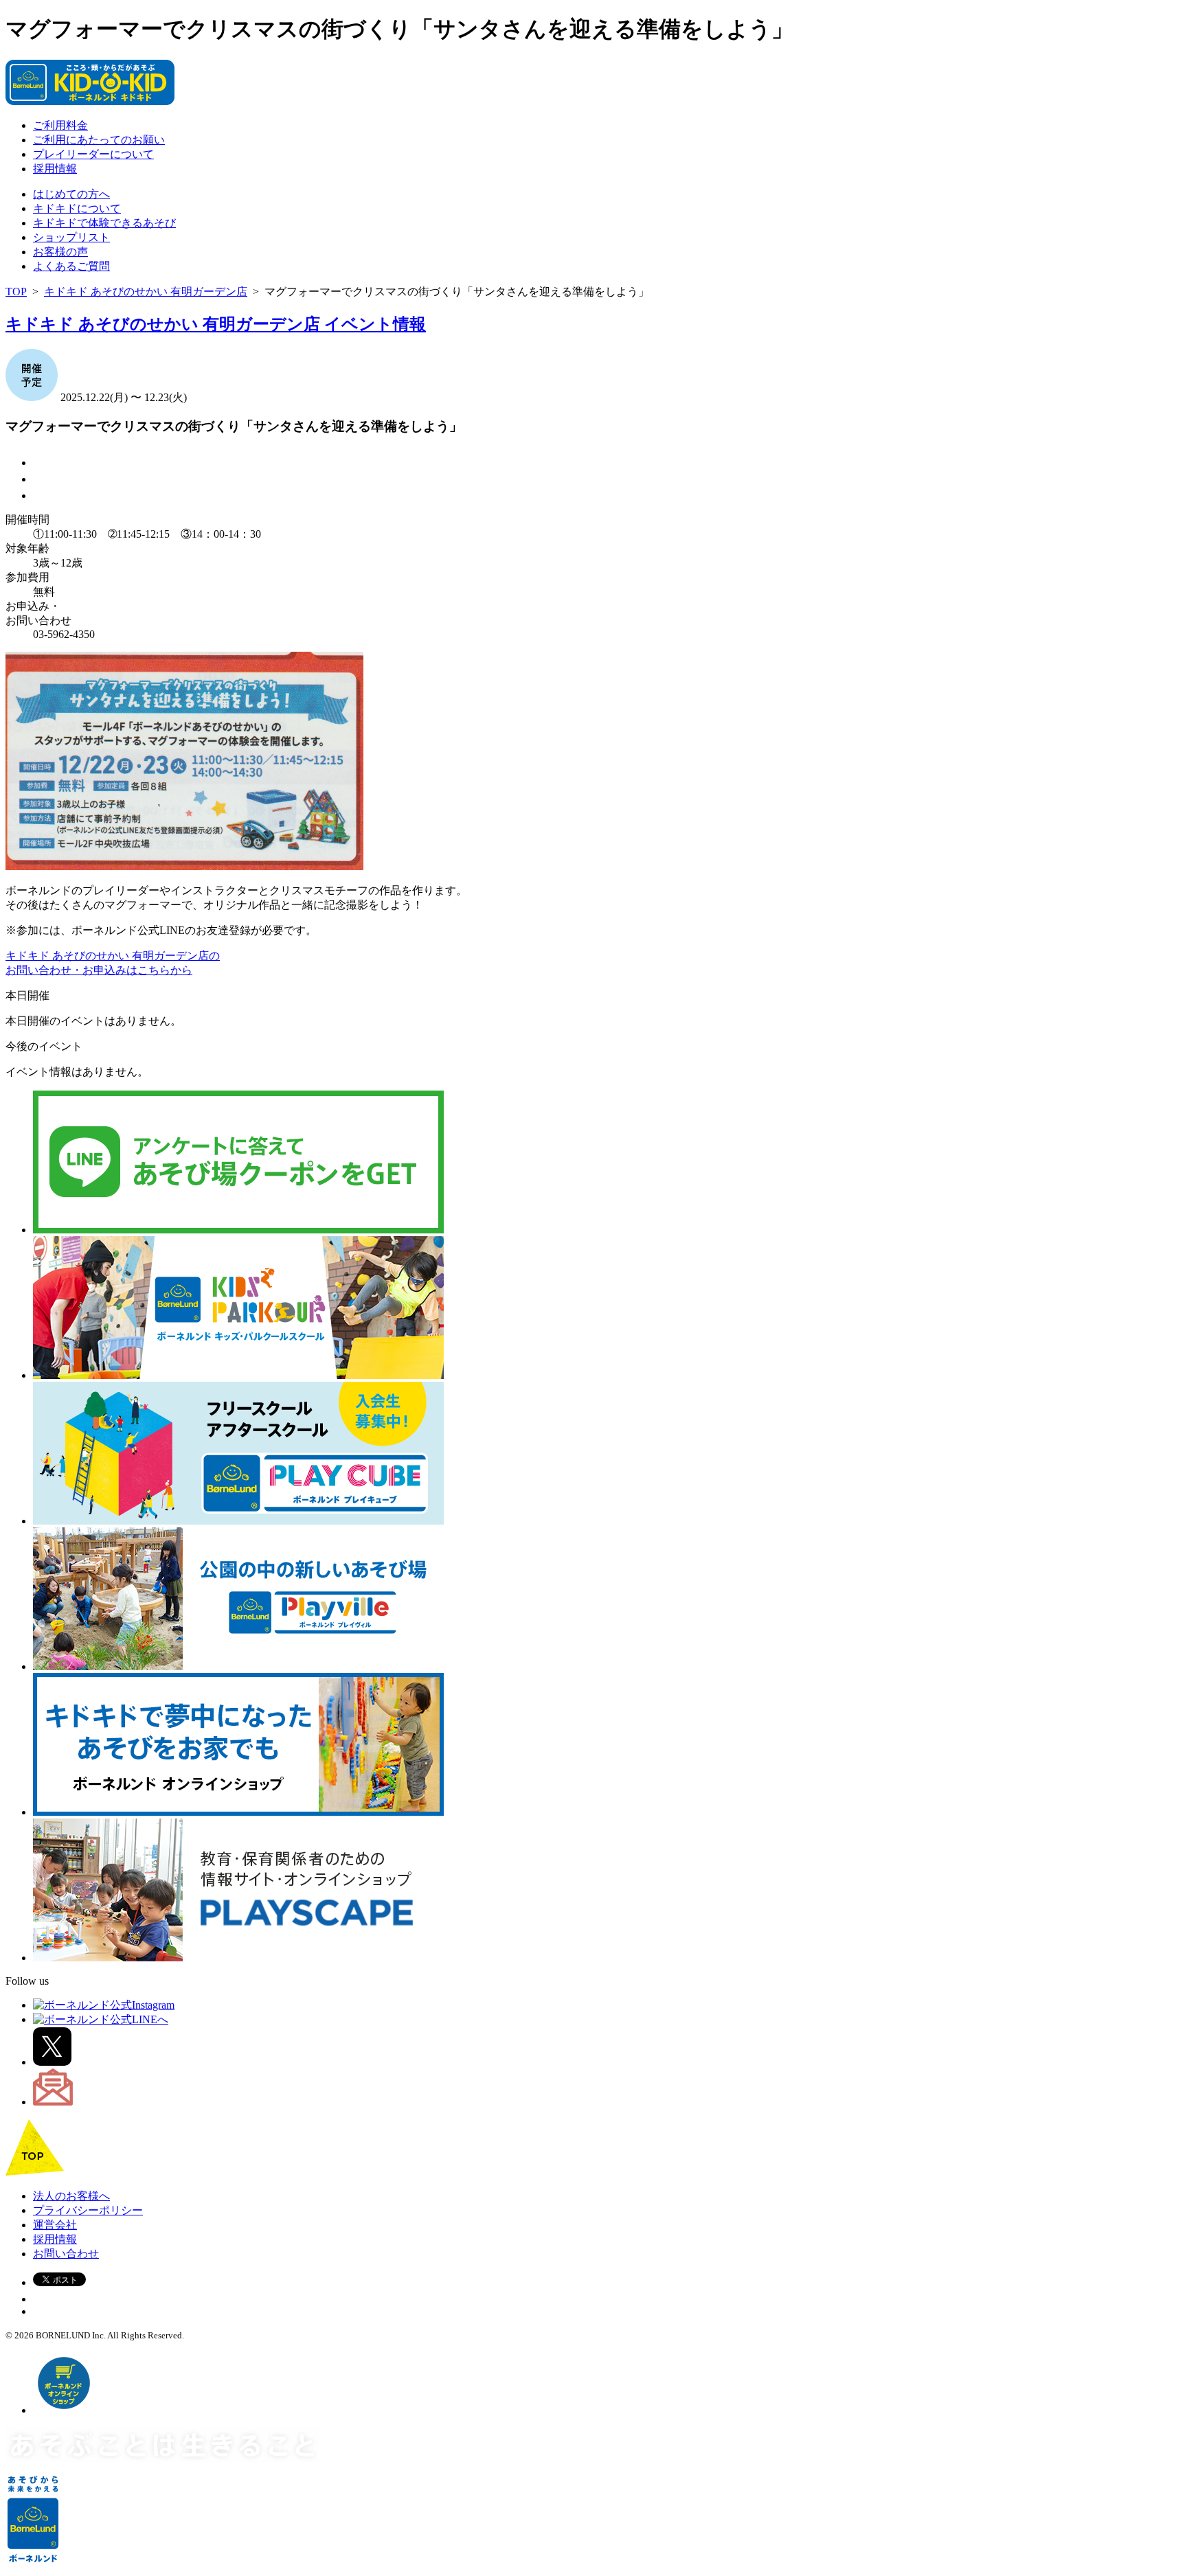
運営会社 (55, 2225)
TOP (16, 292)
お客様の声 (60, 252)
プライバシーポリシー (88, 2210)
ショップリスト (71, 237)
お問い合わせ (66, 2254)
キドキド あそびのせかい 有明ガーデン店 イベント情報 (216, 324)
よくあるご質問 (71, 266)
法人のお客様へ (71, 2196)
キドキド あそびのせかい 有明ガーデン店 (146, 292)
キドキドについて (77, 208)
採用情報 (55, 169)
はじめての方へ (71, 194)
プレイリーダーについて (93, 154)
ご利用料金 (60, 125)
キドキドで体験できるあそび (104, 223)
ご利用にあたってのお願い (99, 140)
